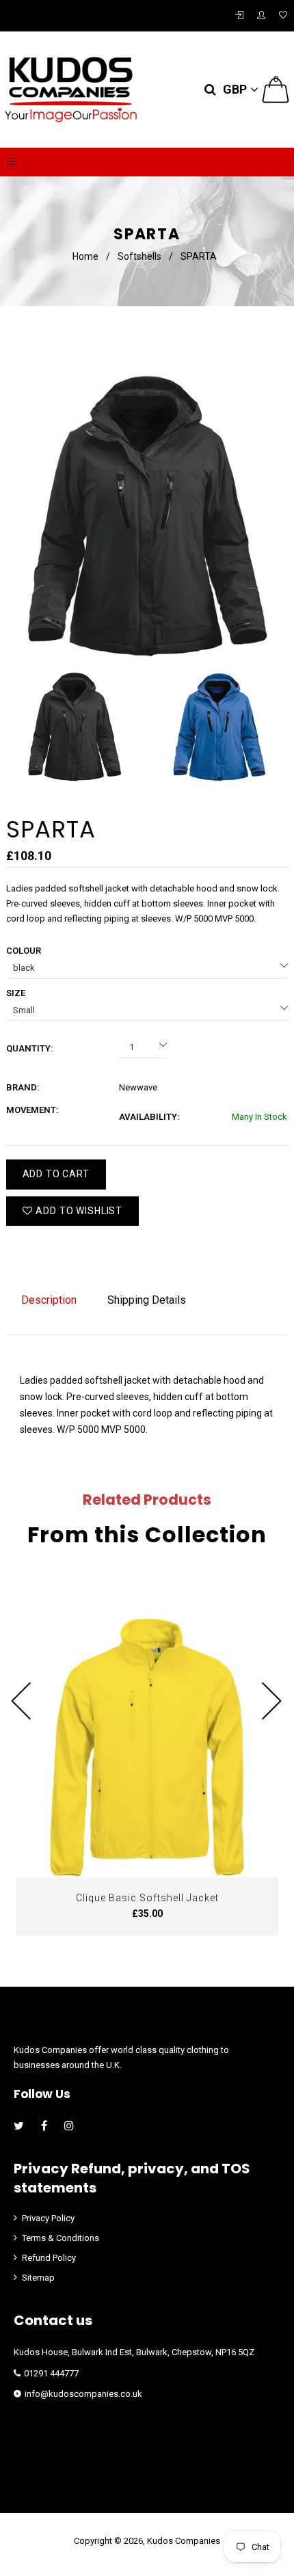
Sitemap (38, 2278)
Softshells (139, 256)
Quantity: (30, 1048)
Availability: (149, 1117)
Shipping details (147, 1300)
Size (16, 993)
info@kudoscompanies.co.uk (83, 2394)
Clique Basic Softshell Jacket (147, 1898)
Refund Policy (49, 2258)
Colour (24, 951)
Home (85, 256)
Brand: (23, 1087)
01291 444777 (51, 2373)
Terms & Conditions (61, 2238)
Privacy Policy (48, 2218)
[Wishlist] (283, 16)
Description (49, 1300)
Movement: (32, 1110)
